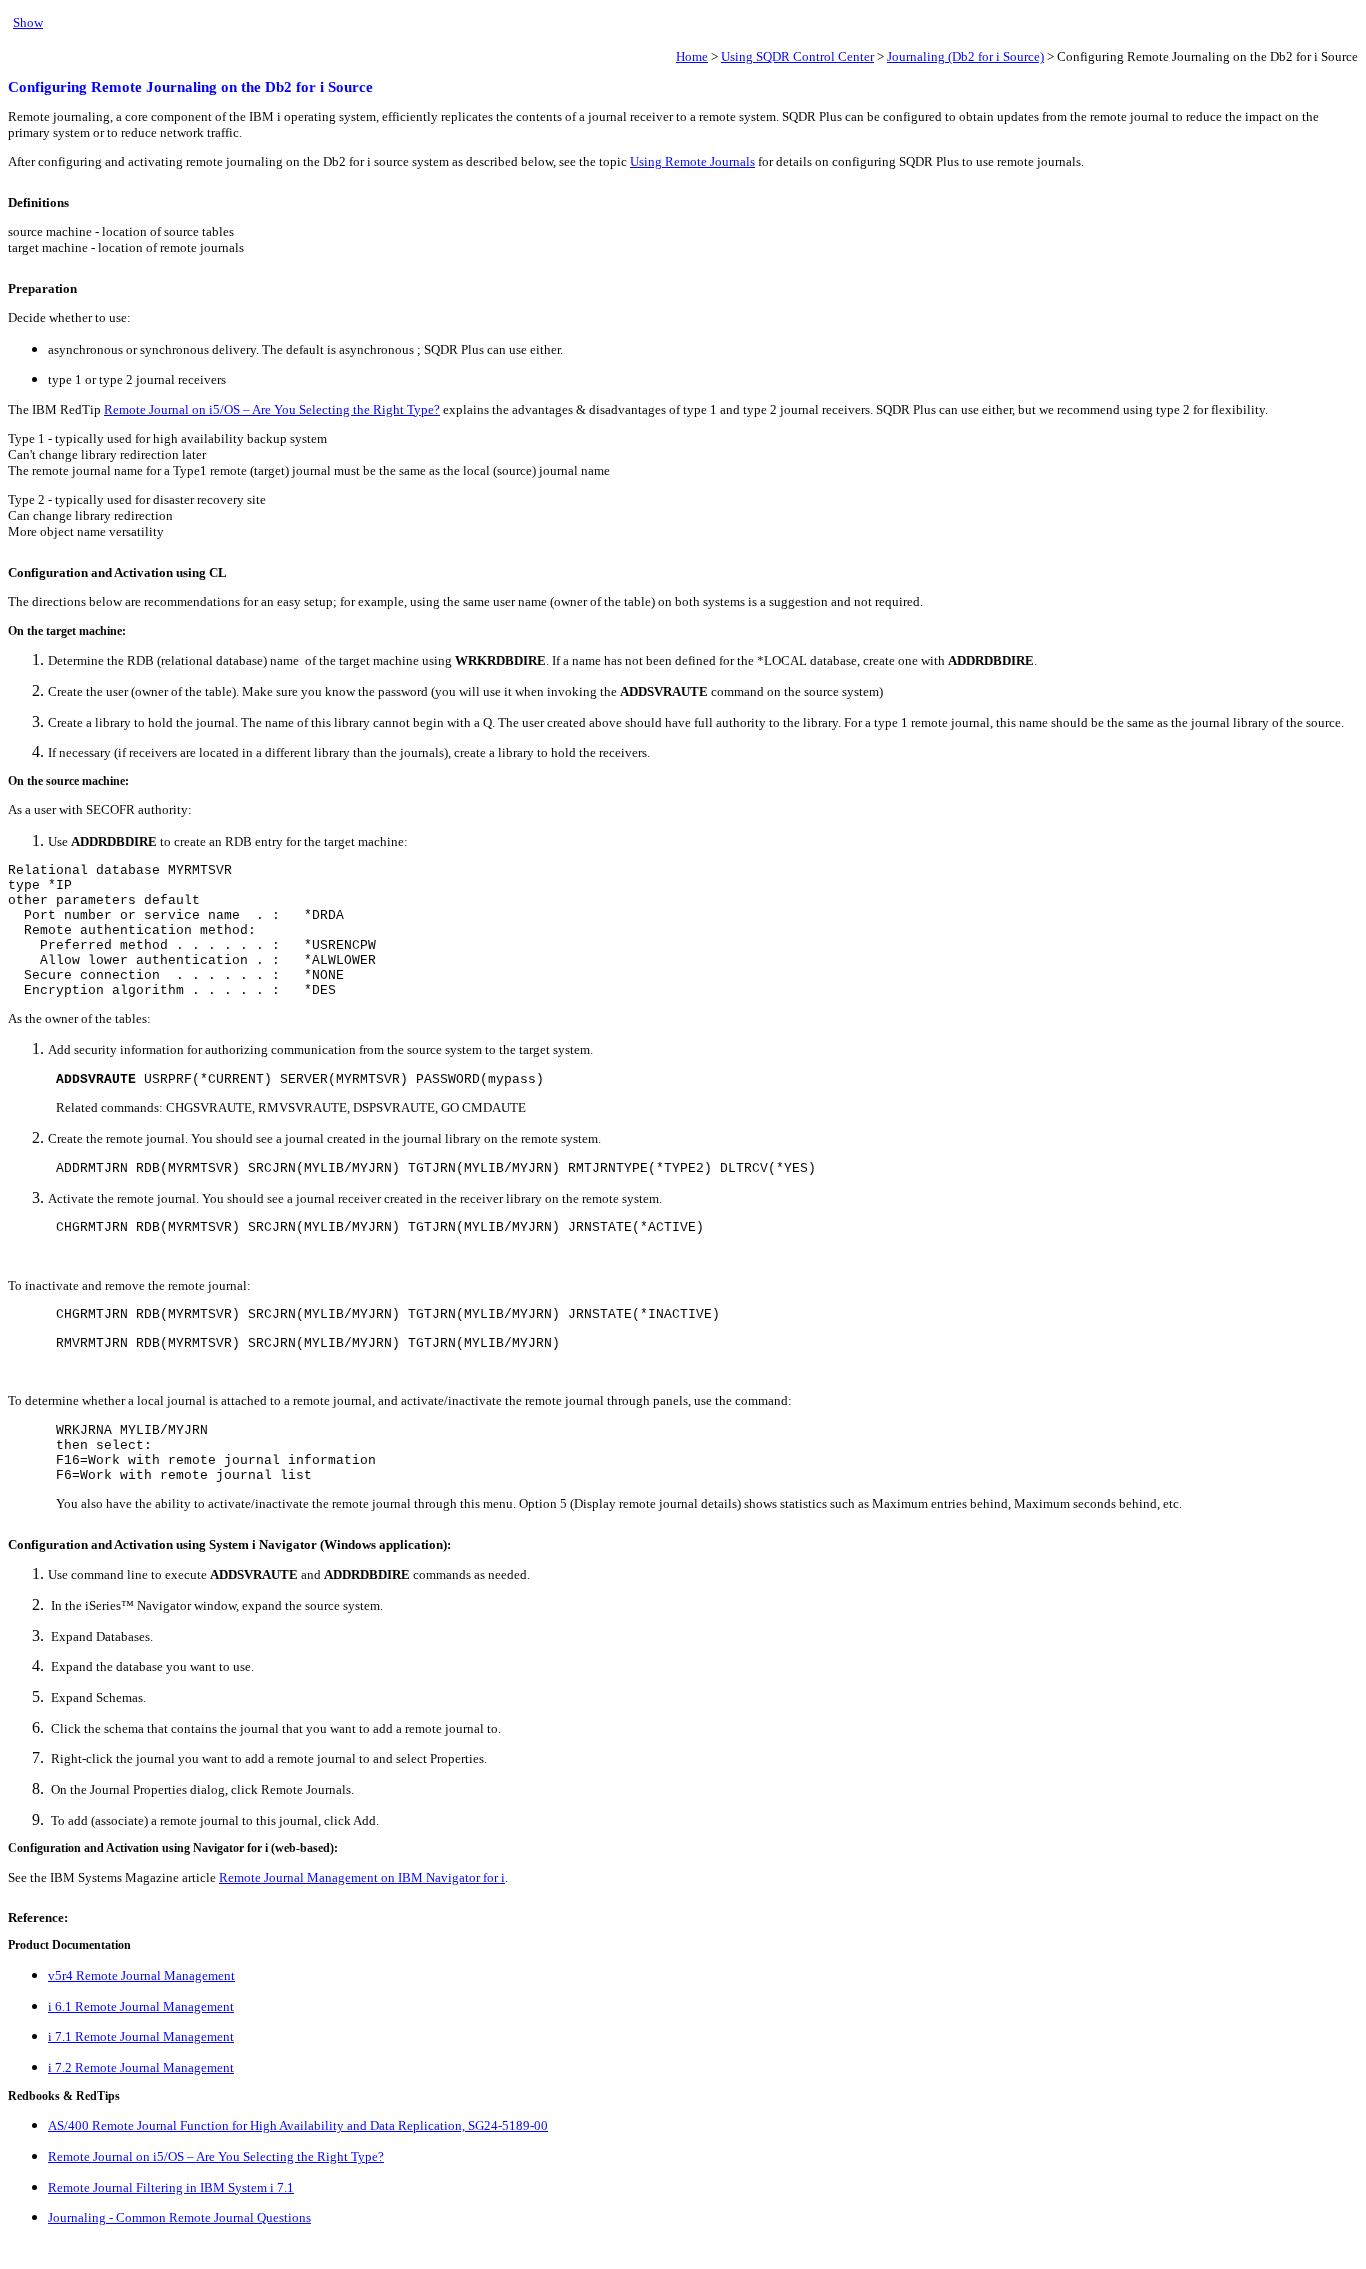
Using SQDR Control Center (797, 56)
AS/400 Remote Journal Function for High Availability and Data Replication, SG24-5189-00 (298, 2125)
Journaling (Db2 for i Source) (965, 56)
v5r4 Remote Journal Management (141, 1975)
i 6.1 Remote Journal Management (141, 2006)
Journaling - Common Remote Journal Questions (179, 2217)
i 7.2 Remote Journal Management (141, 2067)
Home (692, 56)
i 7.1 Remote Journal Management (141, 2036)
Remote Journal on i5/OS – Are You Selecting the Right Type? (272, 409)
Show (28, 22)
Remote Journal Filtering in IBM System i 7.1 (171, 2187)
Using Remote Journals (692, 161)
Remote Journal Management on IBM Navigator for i (362, 1877)
